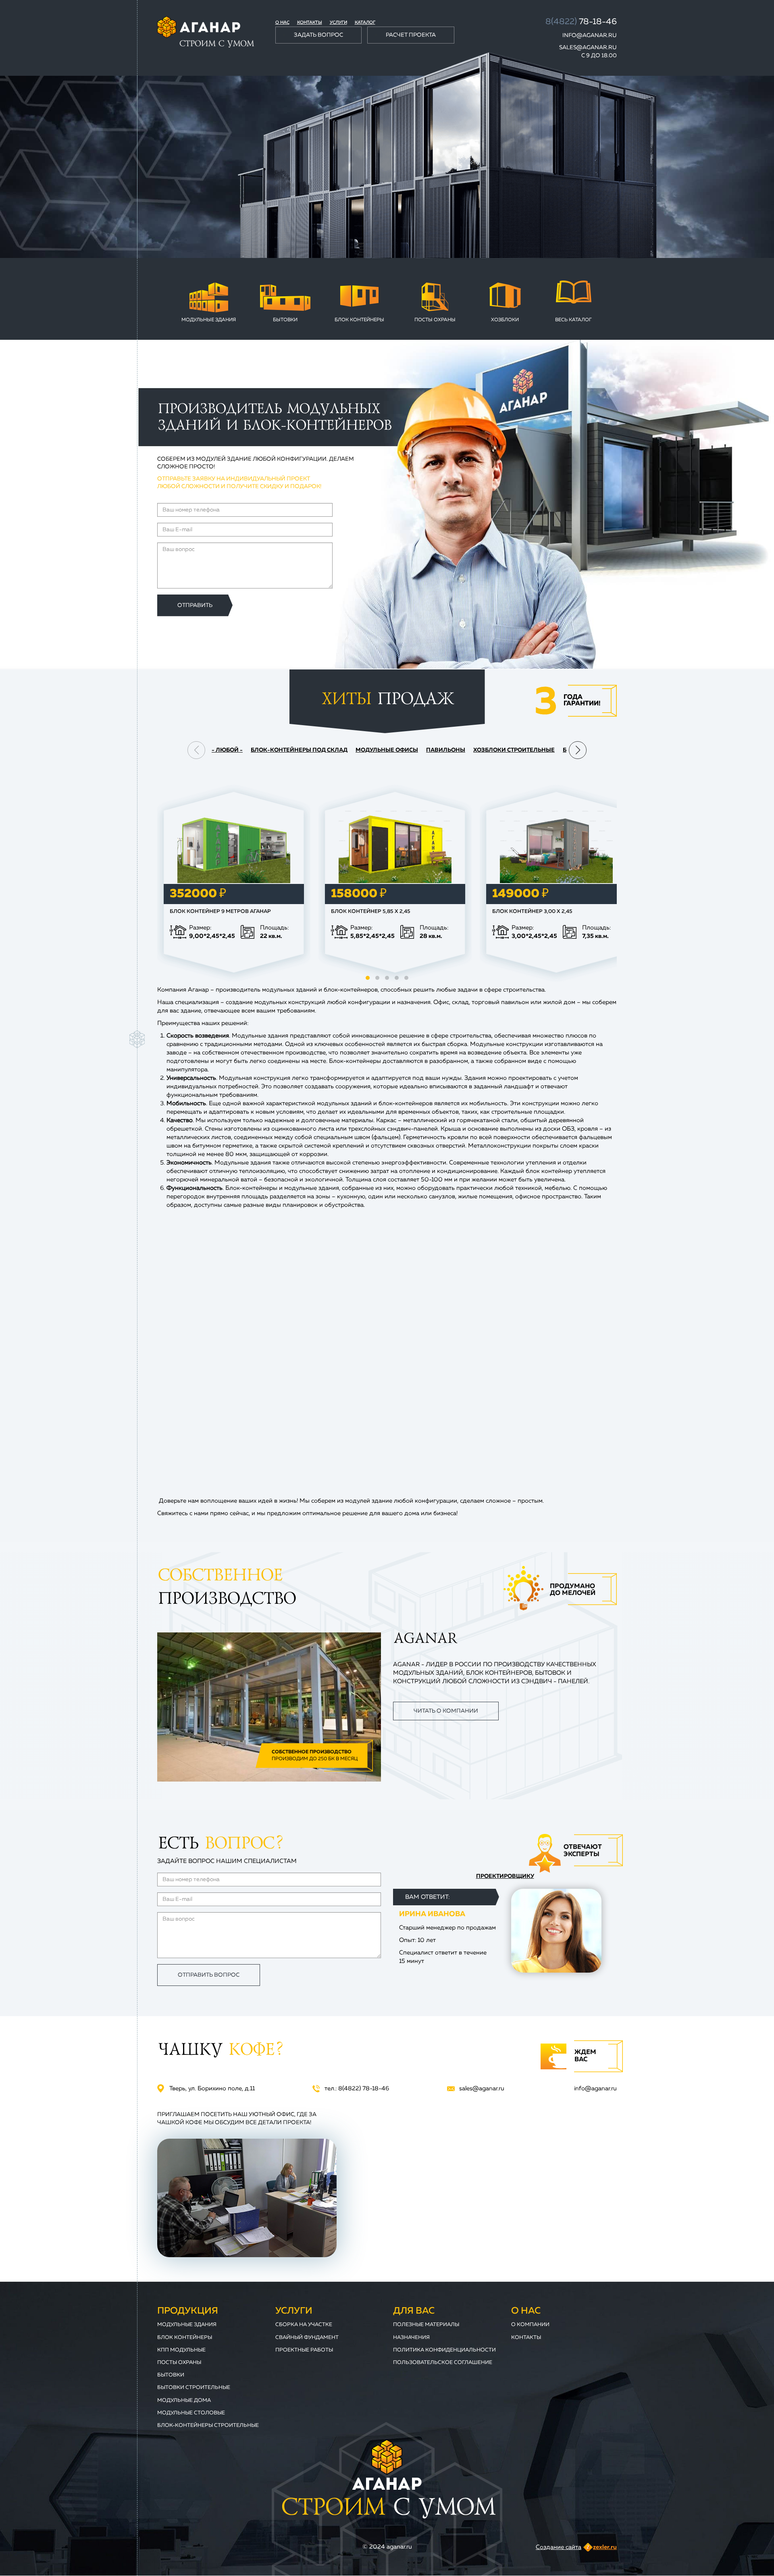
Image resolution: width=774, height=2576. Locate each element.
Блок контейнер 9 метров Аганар (220, 912)
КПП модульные (181, 2350)
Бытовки (285, 320)
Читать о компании (446, 1711)
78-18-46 (581, 22)
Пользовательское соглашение (443, 2363)
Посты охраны (435, 320)
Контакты (310, 22)
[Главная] (206, 32)
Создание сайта (559, 2547)
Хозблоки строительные (514, 750)
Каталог (365, 22)
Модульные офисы (387, 750)
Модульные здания (209, 320)
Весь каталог (573, 320)
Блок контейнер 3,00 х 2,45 (532, 912)
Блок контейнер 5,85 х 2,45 (371, 912)
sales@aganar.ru (588, 48)
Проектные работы (304, 2350)
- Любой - (227, 750)
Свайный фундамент (307, 2338)
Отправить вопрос (209, 1975)
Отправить (195, 605)
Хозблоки (505, 320)
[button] (578, 750)
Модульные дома (184, 2400)
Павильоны (446, 750)
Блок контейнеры (359, 320)
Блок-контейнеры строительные (208, 2425)
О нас (282, 22)
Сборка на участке (304, 2325)
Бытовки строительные (194, 2388)
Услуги (338, 22)
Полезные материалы (426, 2325)
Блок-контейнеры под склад (299, 750)
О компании (530, 2325)
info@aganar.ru (590, 35)
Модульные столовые (191, 2413)
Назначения (411, 2338)
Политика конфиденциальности (444, 2350)
